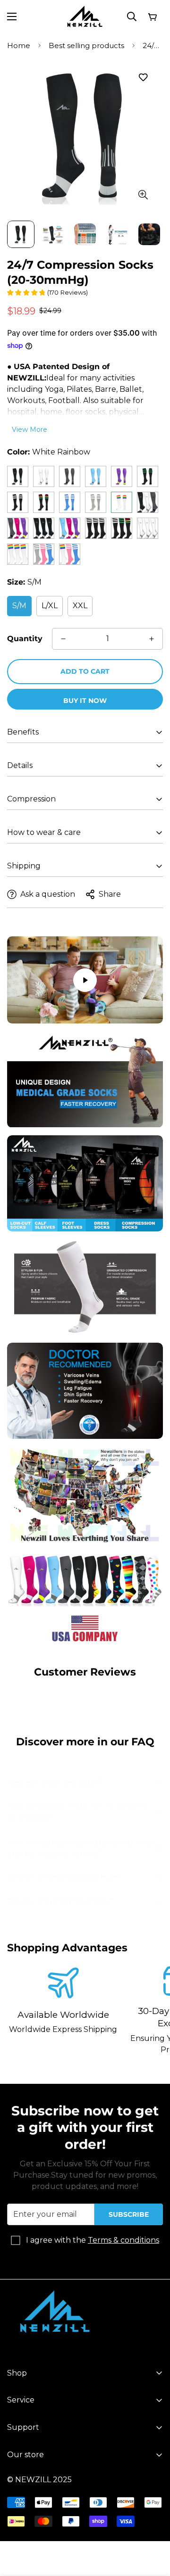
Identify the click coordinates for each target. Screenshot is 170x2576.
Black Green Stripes (148, 476)
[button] (152, 17)
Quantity (25, 639)
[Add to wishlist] (143, 77)
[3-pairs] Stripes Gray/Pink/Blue (44, 554)
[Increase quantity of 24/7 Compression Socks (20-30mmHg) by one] (152, 639)
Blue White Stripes (70, 502)
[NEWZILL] (85, 17)
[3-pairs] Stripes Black (96, 528)
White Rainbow (122, 502)
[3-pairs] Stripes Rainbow (18, 554)
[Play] (85, 980)
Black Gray (18, 476)
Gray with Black (70, 476)
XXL (80, 606)
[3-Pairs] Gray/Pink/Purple (18, 528)
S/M (19, 606)
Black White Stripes (18, 502)
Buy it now (85, 701)
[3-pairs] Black (44, 528)
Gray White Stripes (96, 502)
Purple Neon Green (122, 476)
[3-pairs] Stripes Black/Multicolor (122, 528)
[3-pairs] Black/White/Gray (148, 502)
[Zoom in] (143, 194)
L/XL (50, 606)
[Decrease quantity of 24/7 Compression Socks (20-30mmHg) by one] (63, 639)
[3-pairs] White (148, 528)
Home (19, 45)
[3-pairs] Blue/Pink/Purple (70, 528)
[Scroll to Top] (153, 2526)
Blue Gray (96, 476)
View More (30, 429)
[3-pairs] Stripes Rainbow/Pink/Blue (70, 554)
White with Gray (44, 476)
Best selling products (86, 45)
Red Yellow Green (44, 502)
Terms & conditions (123, 2240)
